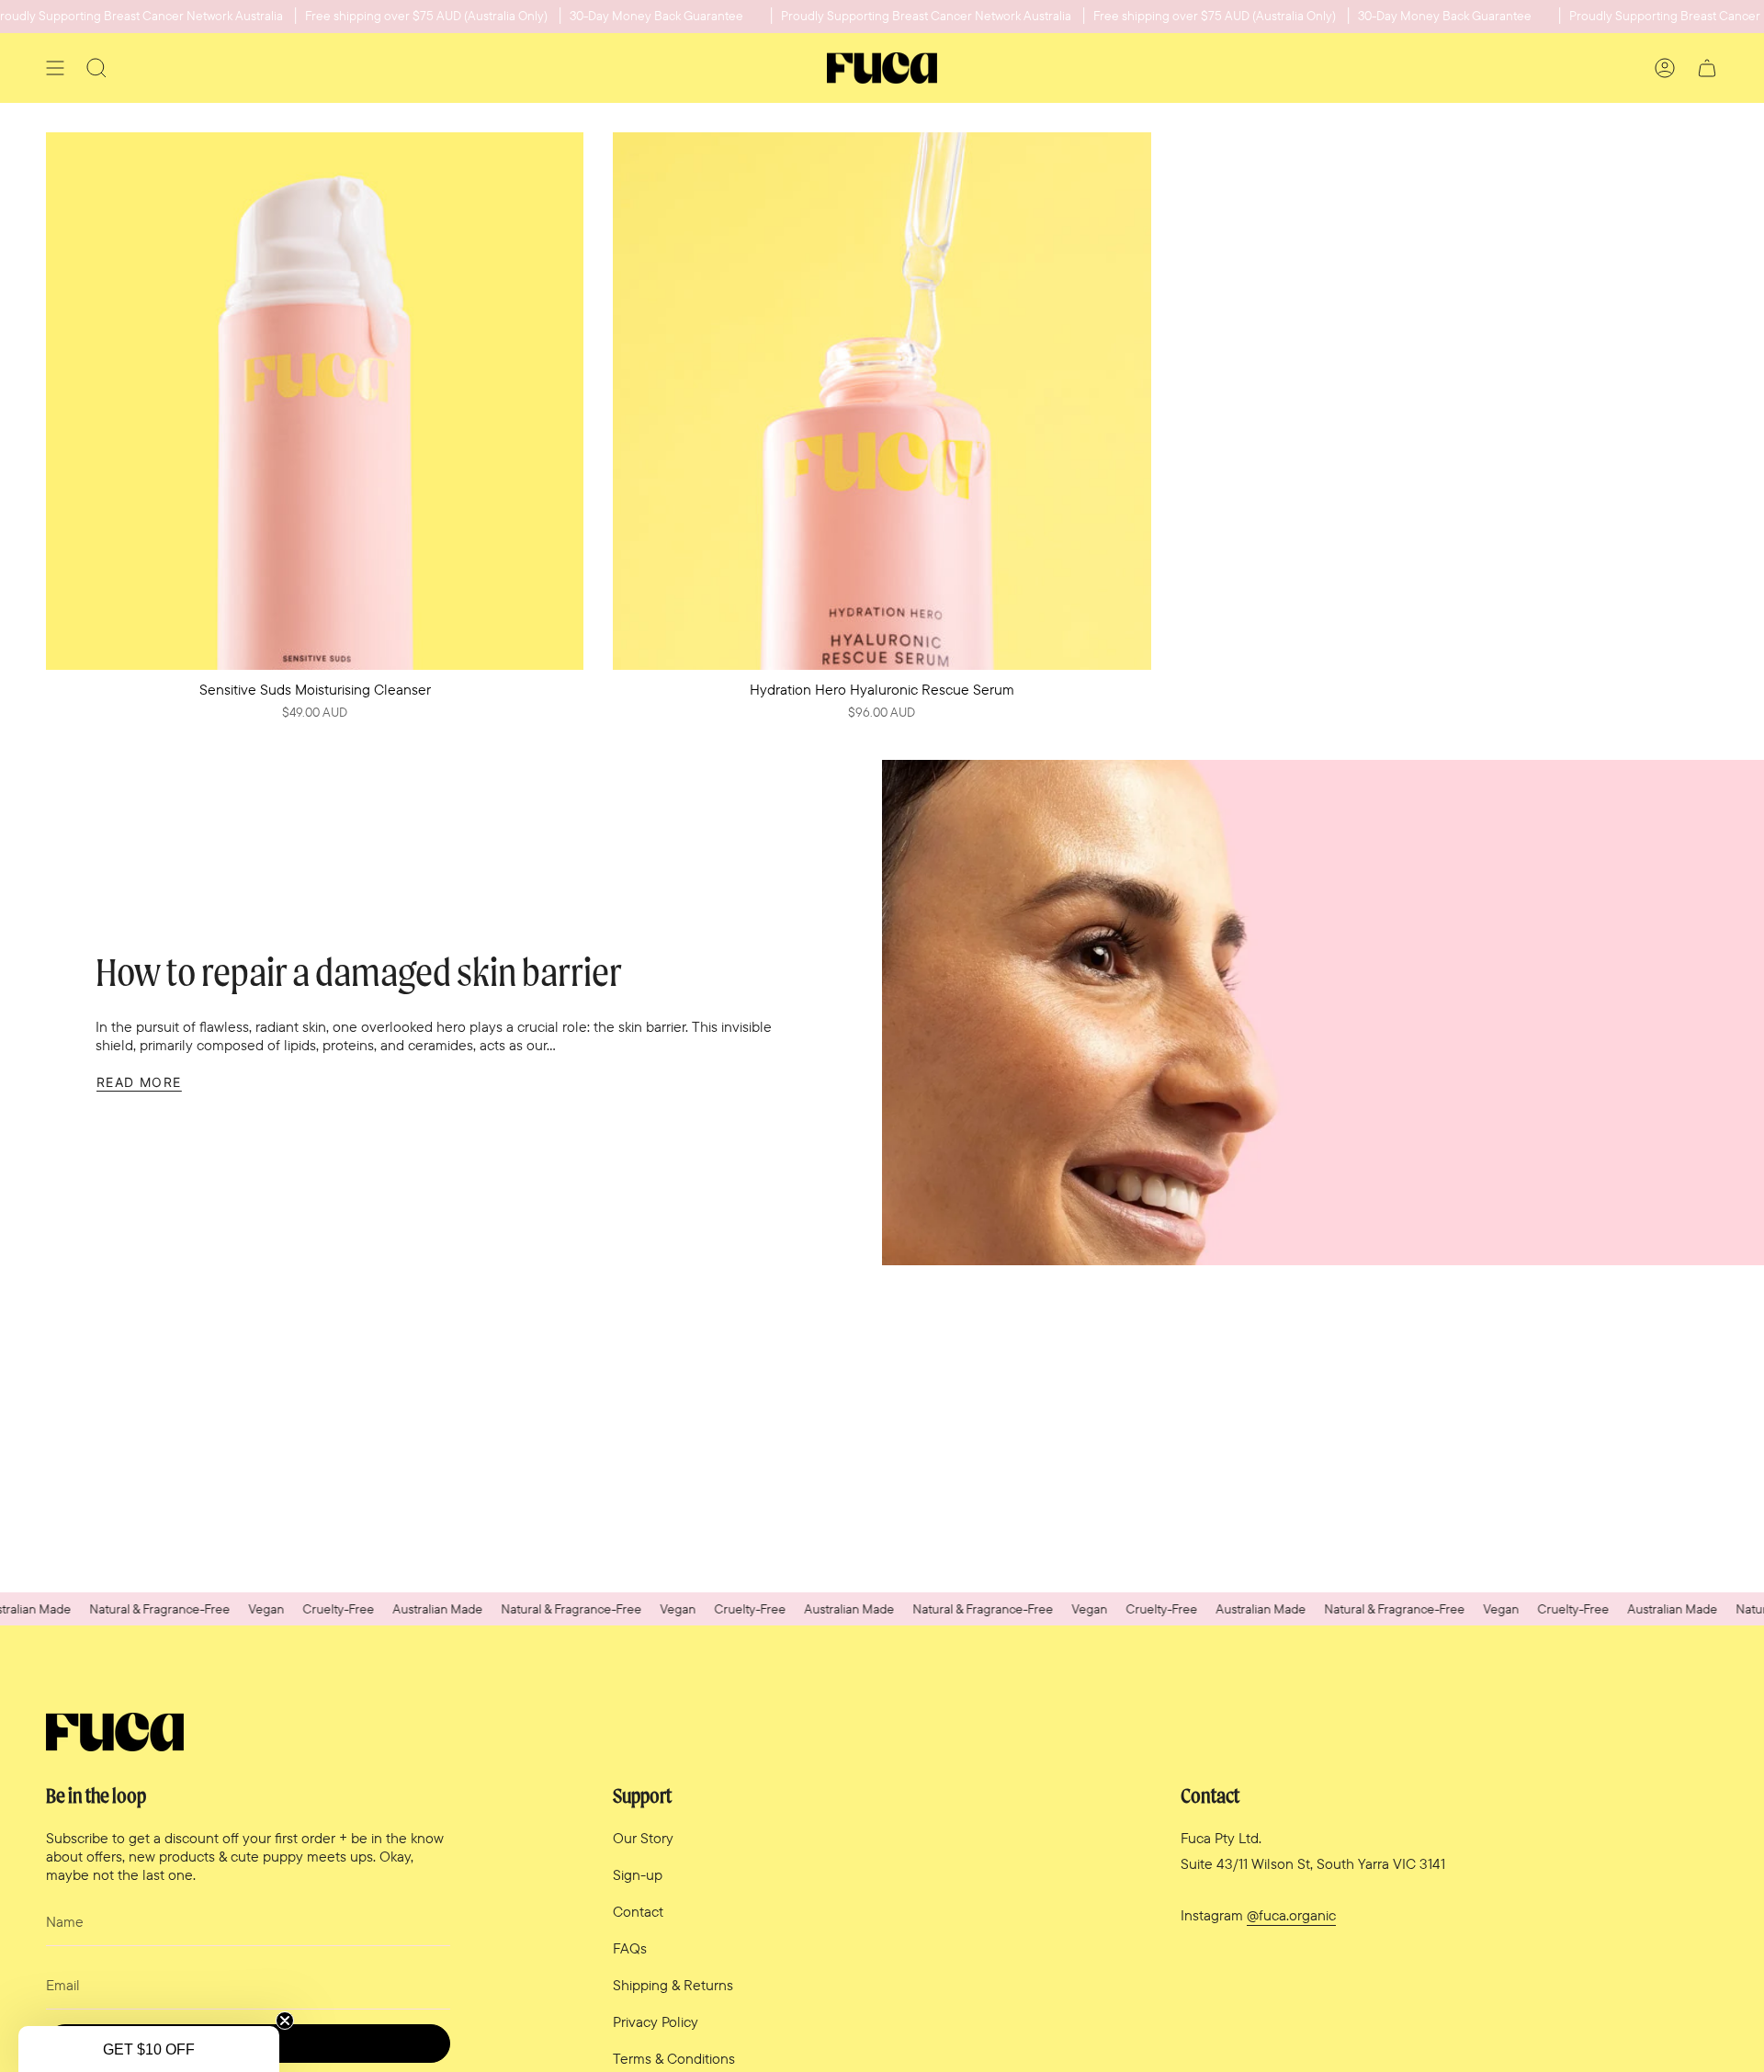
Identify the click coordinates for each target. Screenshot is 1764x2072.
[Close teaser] (285, 2021)
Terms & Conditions (674, 2058)
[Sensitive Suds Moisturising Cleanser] (315, 401)
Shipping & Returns (673, 1985)
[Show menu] (55, 68)
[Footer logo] (115, 1732)
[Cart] (1707, 68)
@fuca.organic (1291, 1915)
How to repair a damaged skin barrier (359, 973)
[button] (149, 2049)
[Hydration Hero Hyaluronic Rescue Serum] (882, 401)
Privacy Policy (656, 2021)
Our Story (643, 1838)
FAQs (630, 1948)
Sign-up (638, 1874)
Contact (638, 1911)
